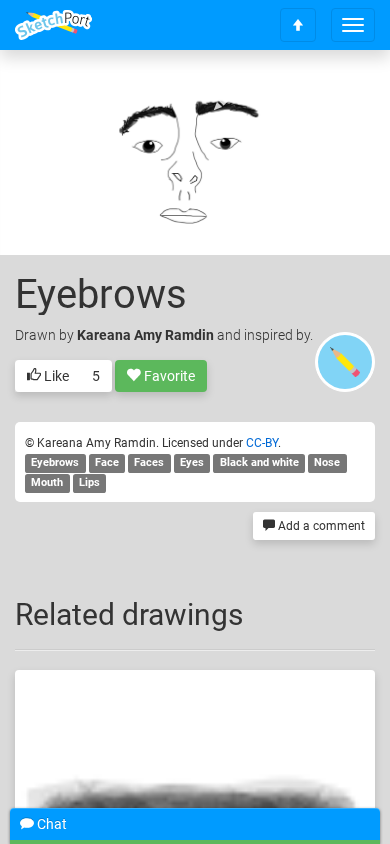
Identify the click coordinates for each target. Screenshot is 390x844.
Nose (327, 463)
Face (107, 463)
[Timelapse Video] (335, 96)
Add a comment (320, 526)
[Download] (282, 96)
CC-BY (262, 443)
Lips (89, 483)
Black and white (259, 463)
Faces (149, 463)
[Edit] (229, 96)
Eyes (192, 463)
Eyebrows (55, 463)
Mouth (47, 483)
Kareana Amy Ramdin (145, 335)
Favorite (168, 376)
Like (55, 376)
